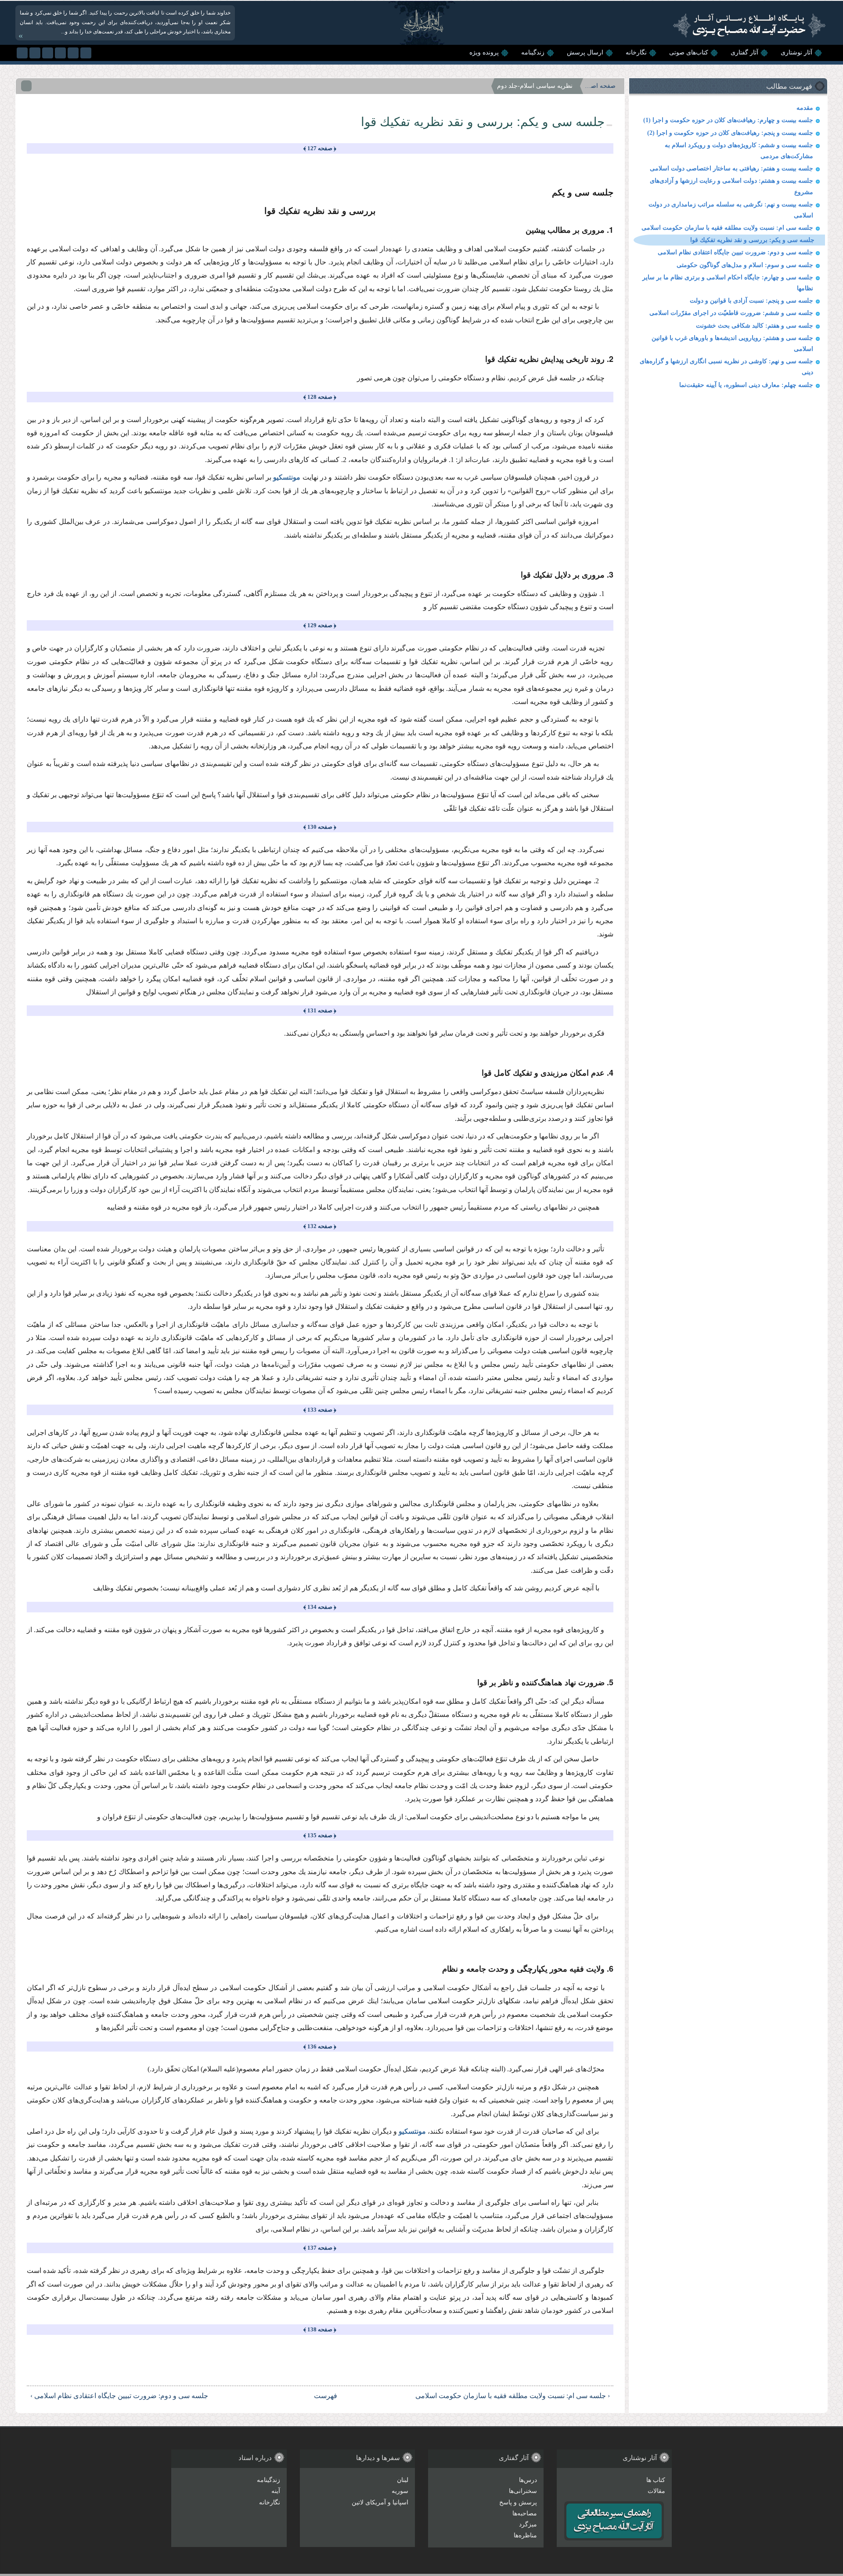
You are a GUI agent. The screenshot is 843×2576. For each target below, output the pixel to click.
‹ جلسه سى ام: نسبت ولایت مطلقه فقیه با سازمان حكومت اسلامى (512, 2396)
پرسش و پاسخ (518, 2502)
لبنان (403, 2480)
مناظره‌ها (525, 2535)
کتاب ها (656, 2480)
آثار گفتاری (744, 52)
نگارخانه (636, 52)
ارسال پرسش (585, 52)
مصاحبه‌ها (525, 2513)
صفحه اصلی (600, 86)
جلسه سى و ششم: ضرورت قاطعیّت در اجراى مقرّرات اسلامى (731, 313)
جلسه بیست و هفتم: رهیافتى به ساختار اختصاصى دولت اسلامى (731, 168)
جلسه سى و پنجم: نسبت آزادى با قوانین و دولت (751, 301)
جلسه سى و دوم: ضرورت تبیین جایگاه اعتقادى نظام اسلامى (735, 252)
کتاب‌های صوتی (689, 52)
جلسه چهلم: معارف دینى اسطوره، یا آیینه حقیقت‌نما (746, 385)
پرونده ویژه (484, 52)
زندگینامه (533, 52)
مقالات (656, 2491)
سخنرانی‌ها (523, 2491)
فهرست (326, 2396)
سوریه (400, 2491)
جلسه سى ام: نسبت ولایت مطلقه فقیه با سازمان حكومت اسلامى (727, 228)
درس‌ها (528, 2480)
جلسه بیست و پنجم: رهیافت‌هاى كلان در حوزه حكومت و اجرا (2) (730, 133)
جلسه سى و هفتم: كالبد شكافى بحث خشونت (755, 326)
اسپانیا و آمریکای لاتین (380, 2502)
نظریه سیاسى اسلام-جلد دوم (535, 86)
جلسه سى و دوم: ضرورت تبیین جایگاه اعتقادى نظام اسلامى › (119, 2396)
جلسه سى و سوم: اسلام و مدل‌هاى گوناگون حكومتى (745, 265)
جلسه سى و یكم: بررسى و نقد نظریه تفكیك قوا (752, 240)
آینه (276, 2491)
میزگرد (528, 2524)
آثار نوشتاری (796, 52)
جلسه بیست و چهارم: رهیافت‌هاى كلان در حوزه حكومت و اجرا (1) (728, 120)
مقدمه (805, 108)
